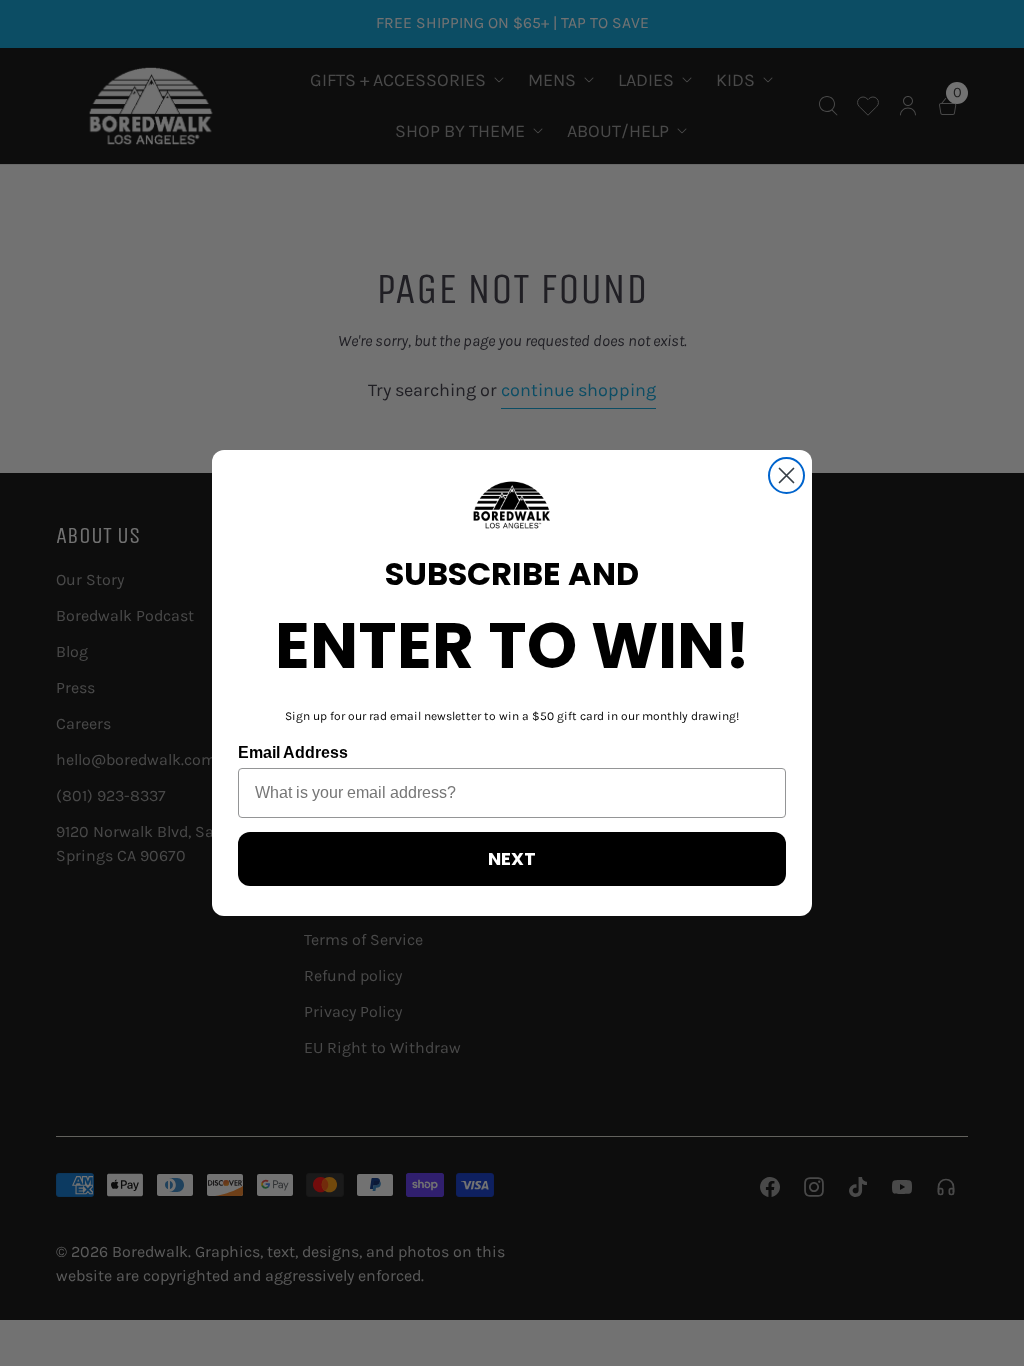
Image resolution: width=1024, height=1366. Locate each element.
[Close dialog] (786, 475)
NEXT (512, 858)
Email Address (293, 752)
